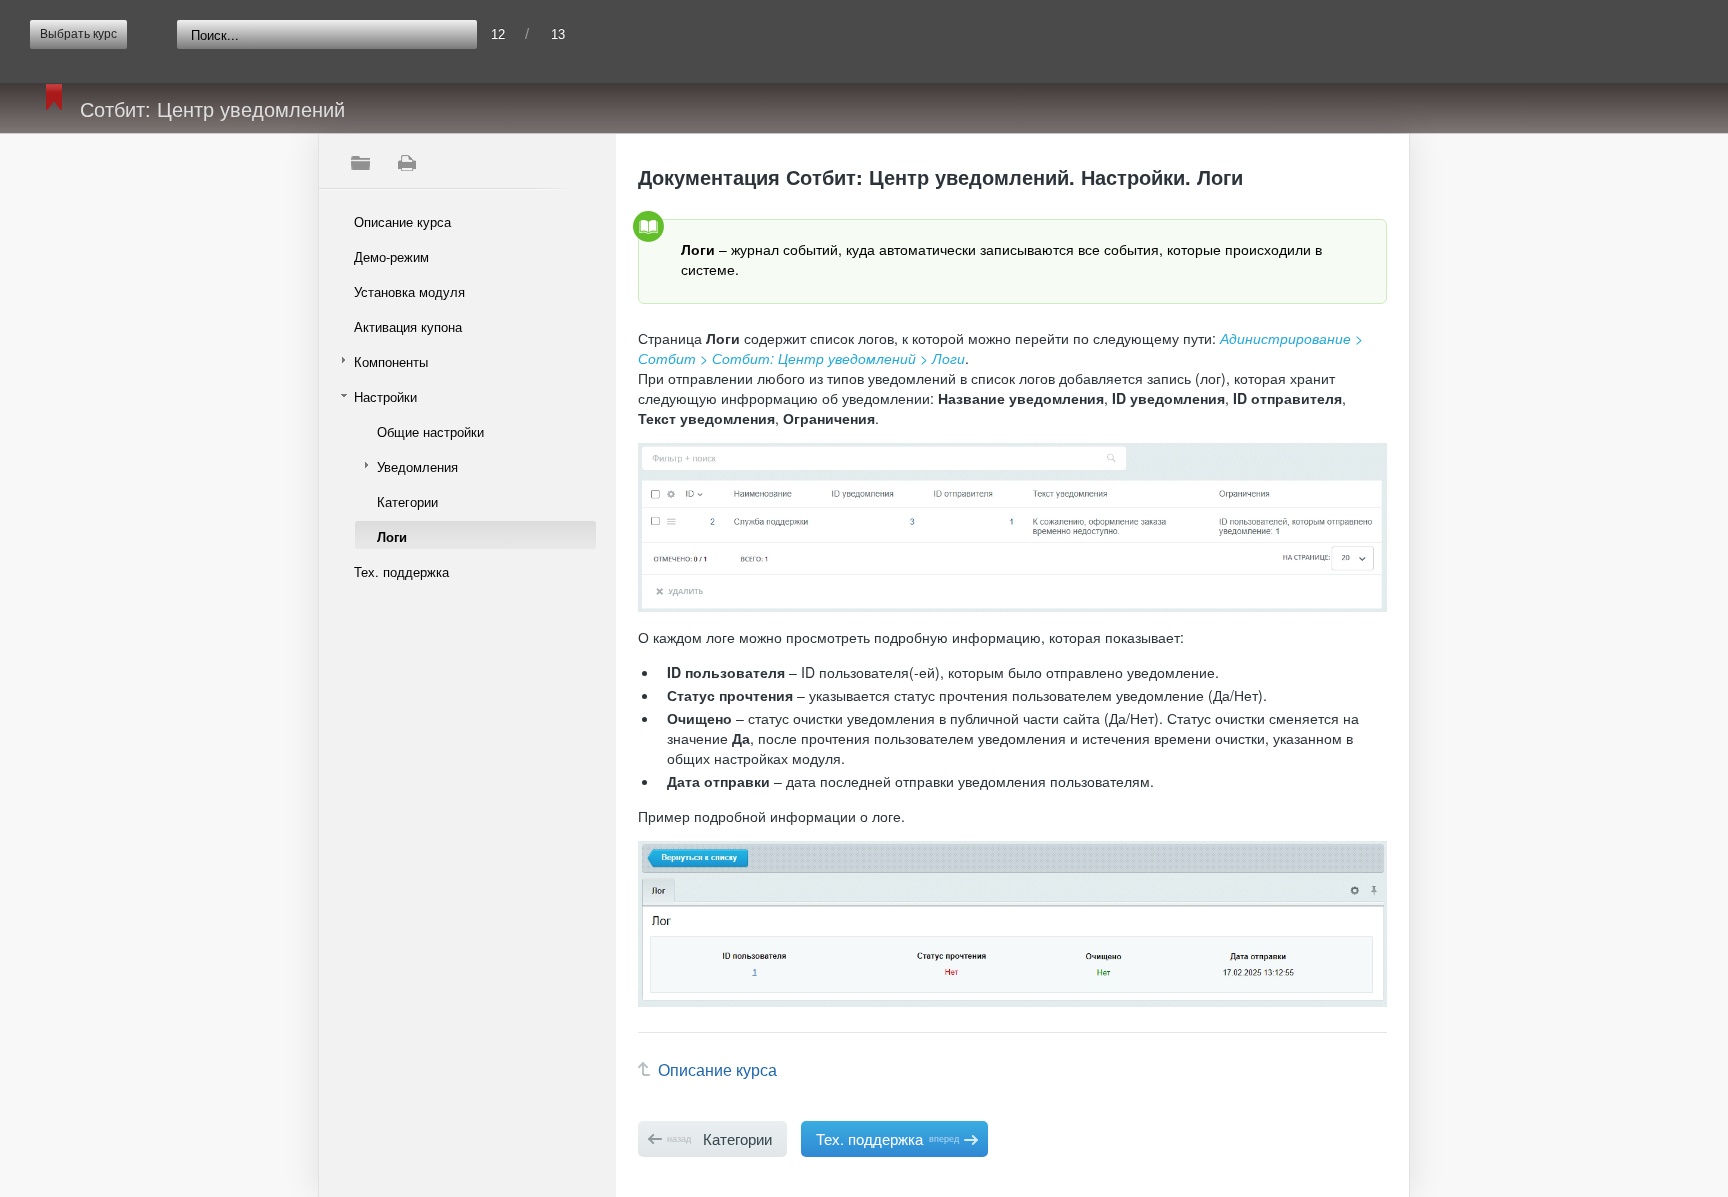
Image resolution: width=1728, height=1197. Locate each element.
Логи (392, 536)
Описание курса (402, 221)
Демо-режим (391, 256)
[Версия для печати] (406, 163)
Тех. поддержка (401, 571)
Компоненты (391, 361)
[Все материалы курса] (360, 163)
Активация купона (408, 326)
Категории (407, 501)
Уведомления (417, 466)
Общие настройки (430, 431)
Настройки (385, 396)
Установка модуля (409, 291)
